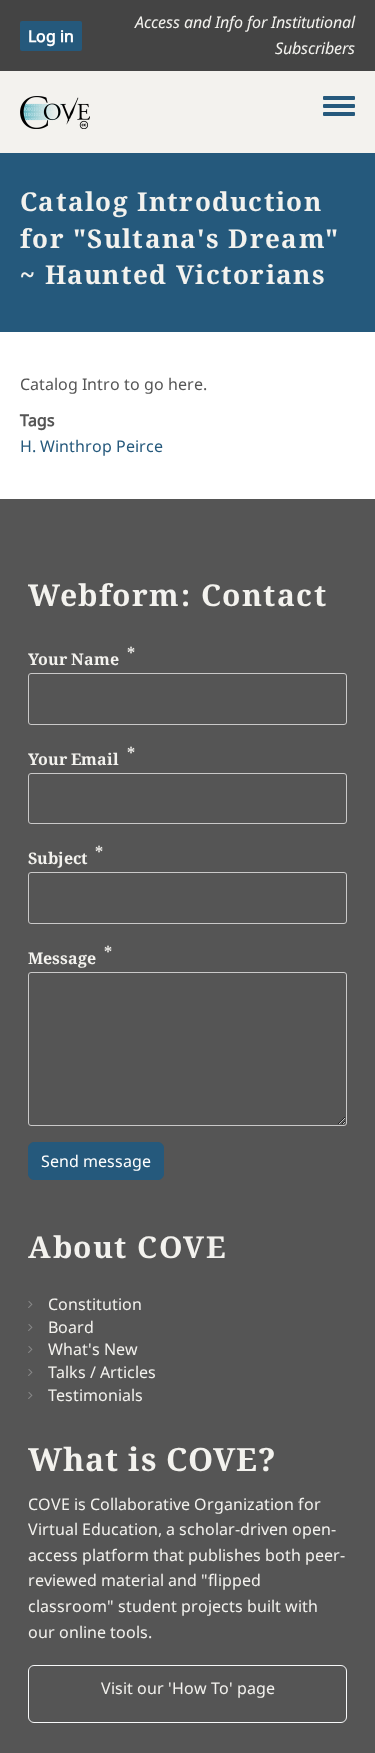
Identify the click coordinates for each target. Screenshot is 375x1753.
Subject (57, 859)
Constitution (95, 1304)
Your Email (73, 759)
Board (71, 1327)
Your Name (73, 660)
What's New (93, 1349)
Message (62, 958)
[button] (187, 1694)
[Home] (171, 112)
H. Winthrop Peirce (91, 446)
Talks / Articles (102, 1372)
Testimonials (95, 1395)
